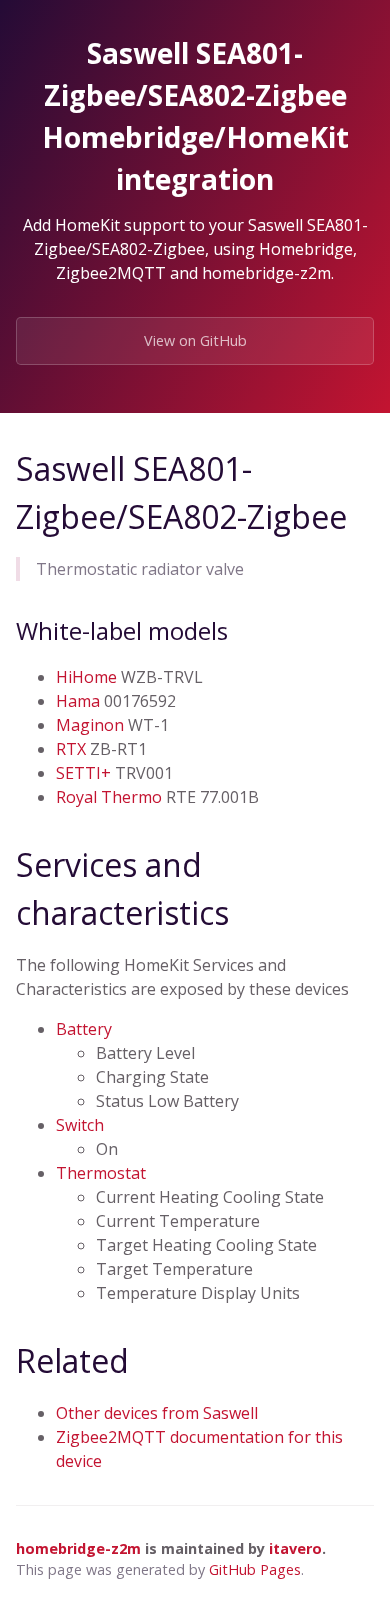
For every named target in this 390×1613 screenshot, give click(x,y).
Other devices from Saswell (157, 1413)
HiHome (86, 677)
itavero (295, 1548)
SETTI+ (83, 773)
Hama (78, 701)
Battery (84, 1029)
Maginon (90, 725)
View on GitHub (195, 340)
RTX (71, 749)
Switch (80, 1125)
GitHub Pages (255, 1569)
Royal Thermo (109, 797)
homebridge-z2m (78, 1548)
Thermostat (101, 1173)
